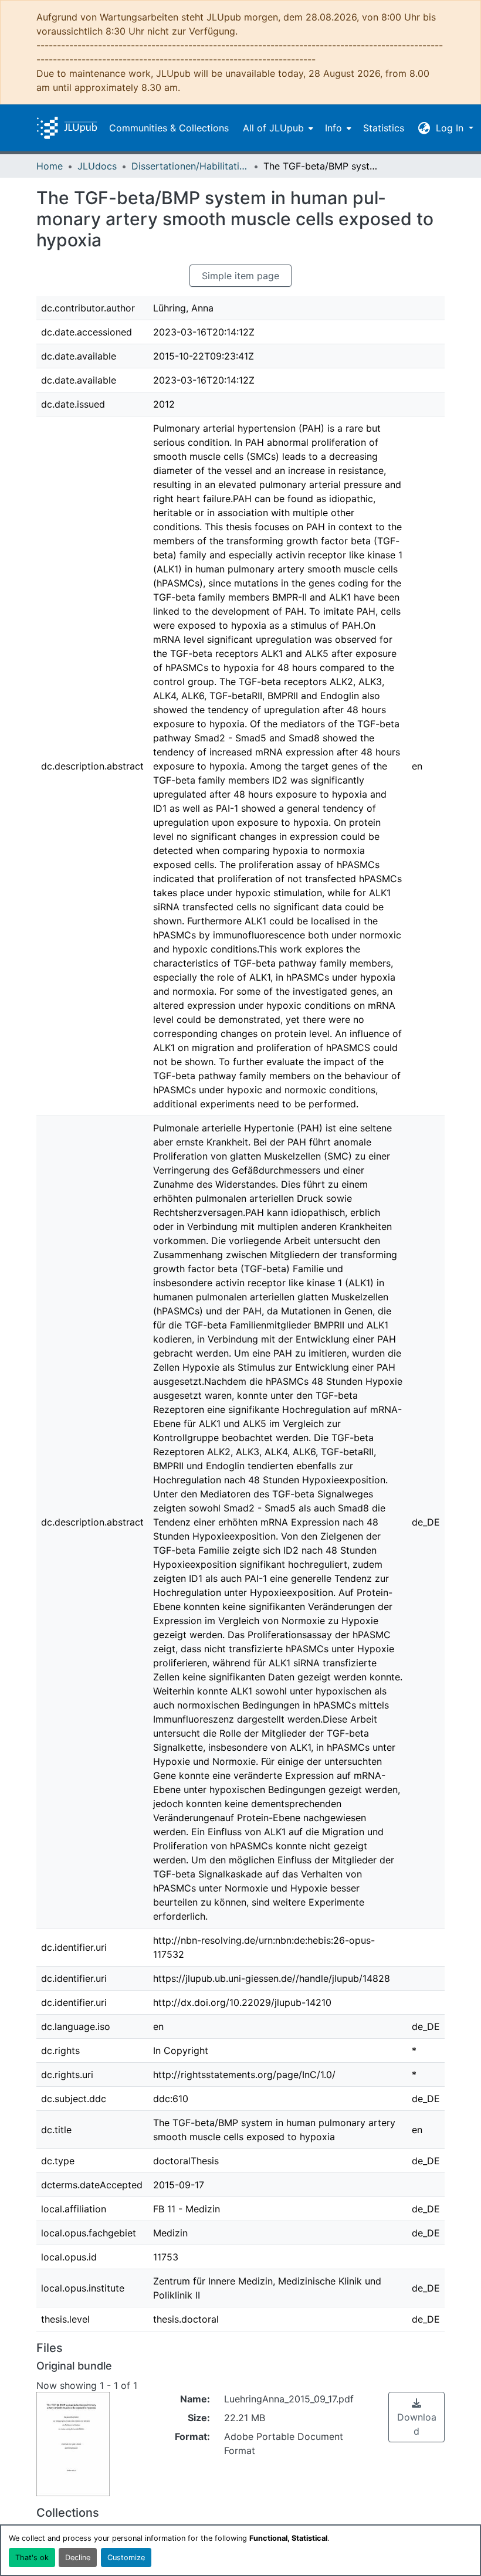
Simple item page (240, 276)
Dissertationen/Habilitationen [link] (190, 166)
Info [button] (333, 128)
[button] (67, 128)
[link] (416, 2417)
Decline (78, 2558)
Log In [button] (451, 128)
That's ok (32, 2558)
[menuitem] (277, 128)
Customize (126, 2558)
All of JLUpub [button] (273, 128)
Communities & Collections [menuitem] (169, 128)
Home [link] (50, 166)
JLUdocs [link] (97, 166)
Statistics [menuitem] (384, 128)
